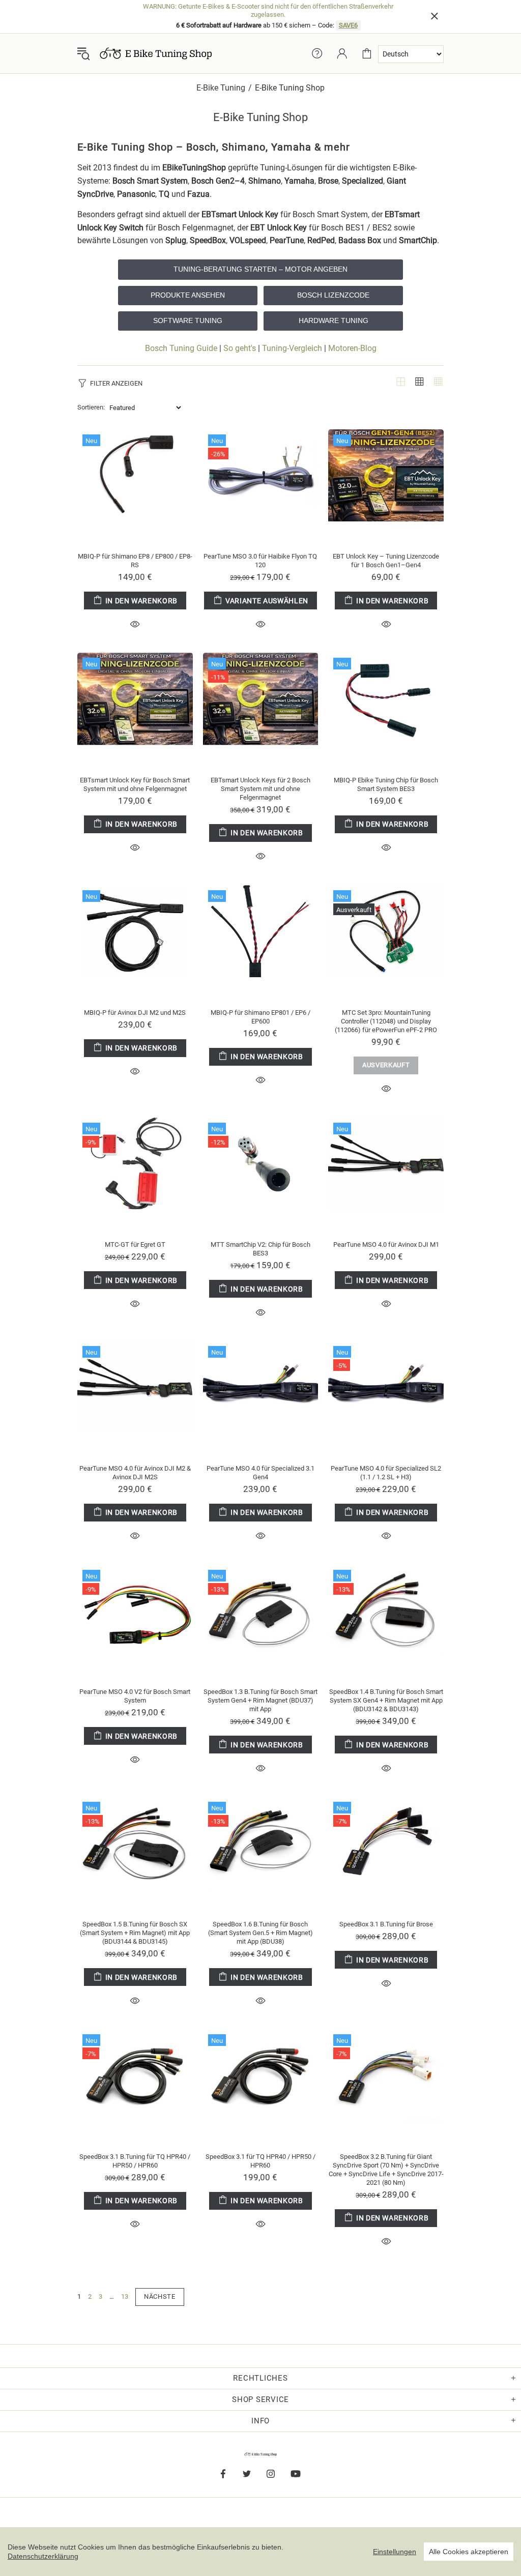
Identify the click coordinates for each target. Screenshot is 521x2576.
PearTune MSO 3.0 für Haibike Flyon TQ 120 (260, 561)
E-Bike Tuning (221, 88)
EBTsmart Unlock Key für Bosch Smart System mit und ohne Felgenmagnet (135, 784)
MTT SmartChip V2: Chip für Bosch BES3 (260, 1249)
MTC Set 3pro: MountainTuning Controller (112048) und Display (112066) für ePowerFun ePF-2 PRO (386, 1021)
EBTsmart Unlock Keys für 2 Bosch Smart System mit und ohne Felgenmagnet (260, 789)
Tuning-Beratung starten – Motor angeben (260, 269)
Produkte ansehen (188, 295)
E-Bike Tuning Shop (156, 53)
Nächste (160, 2296)
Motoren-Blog (352, 348)
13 (125, 2296)
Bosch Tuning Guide (181, 348)
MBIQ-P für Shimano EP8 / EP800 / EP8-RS (135, 561)
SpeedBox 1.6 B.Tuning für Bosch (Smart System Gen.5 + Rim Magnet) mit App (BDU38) (260, 1933)
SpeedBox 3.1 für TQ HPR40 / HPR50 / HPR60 (260, 2161)
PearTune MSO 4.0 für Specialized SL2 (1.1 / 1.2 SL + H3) (386, 1473)
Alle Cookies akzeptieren (469, 2552)
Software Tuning (188, 320)
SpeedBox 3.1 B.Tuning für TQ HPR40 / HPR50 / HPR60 (135, 2161)
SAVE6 (348, 25)
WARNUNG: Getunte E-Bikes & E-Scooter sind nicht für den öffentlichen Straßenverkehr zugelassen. (268, 10)
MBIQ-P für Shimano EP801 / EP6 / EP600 (260, 1017)
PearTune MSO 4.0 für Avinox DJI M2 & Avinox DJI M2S (135, 1473)
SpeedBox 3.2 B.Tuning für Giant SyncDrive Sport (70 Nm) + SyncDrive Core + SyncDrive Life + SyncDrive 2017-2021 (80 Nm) (386, 2170)
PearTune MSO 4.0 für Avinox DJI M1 (386, 1245)
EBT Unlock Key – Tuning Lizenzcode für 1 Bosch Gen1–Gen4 (386, 561)
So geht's (240, 348)
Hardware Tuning (334, 320)
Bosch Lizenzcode (333, 295)
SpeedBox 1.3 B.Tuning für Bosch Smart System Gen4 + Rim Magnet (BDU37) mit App (260, 1700)
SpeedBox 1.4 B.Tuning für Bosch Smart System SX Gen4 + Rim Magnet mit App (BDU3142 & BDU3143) (386, 1700)
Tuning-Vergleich (292, 348)
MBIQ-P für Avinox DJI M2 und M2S (135, 1013)
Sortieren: (91, 407)
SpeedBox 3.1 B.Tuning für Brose (386, 1924)
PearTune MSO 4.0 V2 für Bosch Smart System (135, 1696)
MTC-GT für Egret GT (135, 1245)
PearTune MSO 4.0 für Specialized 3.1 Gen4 (260, 1473)
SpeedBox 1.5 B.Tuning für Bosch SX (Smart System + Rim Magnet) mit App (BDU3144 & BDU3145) (135, 1933)
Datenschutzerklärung (43, 2556)
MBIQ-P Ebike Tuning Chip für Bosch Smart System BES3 (386, 784)
